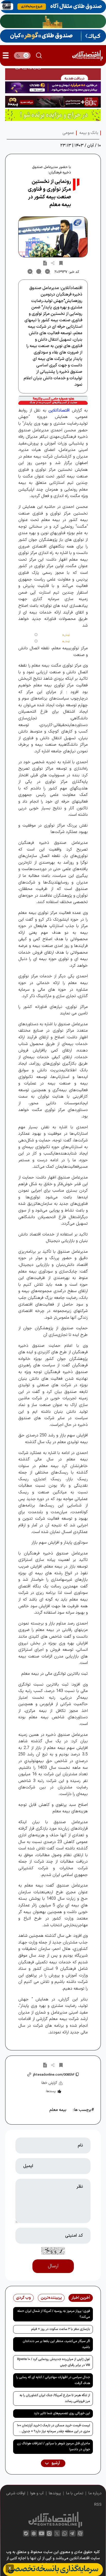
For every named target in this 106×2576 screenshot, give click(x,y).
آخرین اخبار (81, 2298)
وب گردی (23, 2298)
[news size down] (48, 272)
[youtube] (42, 2533)
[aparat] (80, 2533)
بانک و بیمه (89, 133)
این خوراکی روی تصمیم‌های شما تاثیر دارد (62, 2413)
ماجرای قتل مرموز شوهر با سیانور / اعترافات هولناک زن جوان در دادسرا (54, 2447)
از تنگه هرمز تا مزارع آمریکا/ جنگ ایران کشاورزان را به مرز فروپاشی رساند (55, 2398)
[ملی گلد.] (53, 21)
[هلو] (53, 400)
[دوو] (53, 74)
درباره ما (95, 2493)
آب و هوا (37, 2493)
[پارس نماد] (53, 115)
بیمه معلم (58, 2110)
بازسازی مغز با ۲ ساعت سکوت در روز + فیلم (61, 2329)
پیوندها (55, 2493)
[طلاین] (53, 87)
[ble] (26, 2533)
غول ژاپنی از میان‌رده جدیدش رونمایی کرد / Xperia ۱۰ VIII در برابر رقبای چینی (54, 2362)
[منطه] (53, 102)
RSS (98, 2505)
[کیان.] (53, 36)
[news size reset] (39, 272)
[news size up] (30, 272)
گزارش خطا (49, 2083)
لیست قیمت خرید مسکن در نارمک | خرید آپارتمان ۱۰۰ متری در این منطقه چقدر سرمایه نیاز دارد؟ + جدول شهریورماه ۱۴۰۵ (54, 2429)
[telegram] (72, 2533)
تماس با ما (75, 2493)
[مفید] (53, 2570)
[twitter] (57, 2533)
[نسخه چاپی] (45, 263)
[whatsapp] (65, 2533)
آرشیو (55, 2463)
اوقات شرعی (16, 2493)
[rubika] (34, 2533)
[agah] (53, 7)
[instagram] (49, 2533)
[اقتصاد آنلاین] (87, 56)
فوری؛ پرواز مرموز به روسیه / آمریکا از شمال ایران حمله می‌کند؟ (54, 2314)
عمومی (68, 133)
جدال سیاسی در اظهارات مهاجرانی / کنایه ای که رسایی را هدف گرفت (53, 2380)
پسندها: (51, 2091)
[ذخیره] (61, 263)
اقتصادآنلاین (59, 410)
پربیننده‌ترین (51, 2298)
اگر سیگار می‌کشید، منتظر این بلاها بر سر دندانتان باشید (56, 2344)
